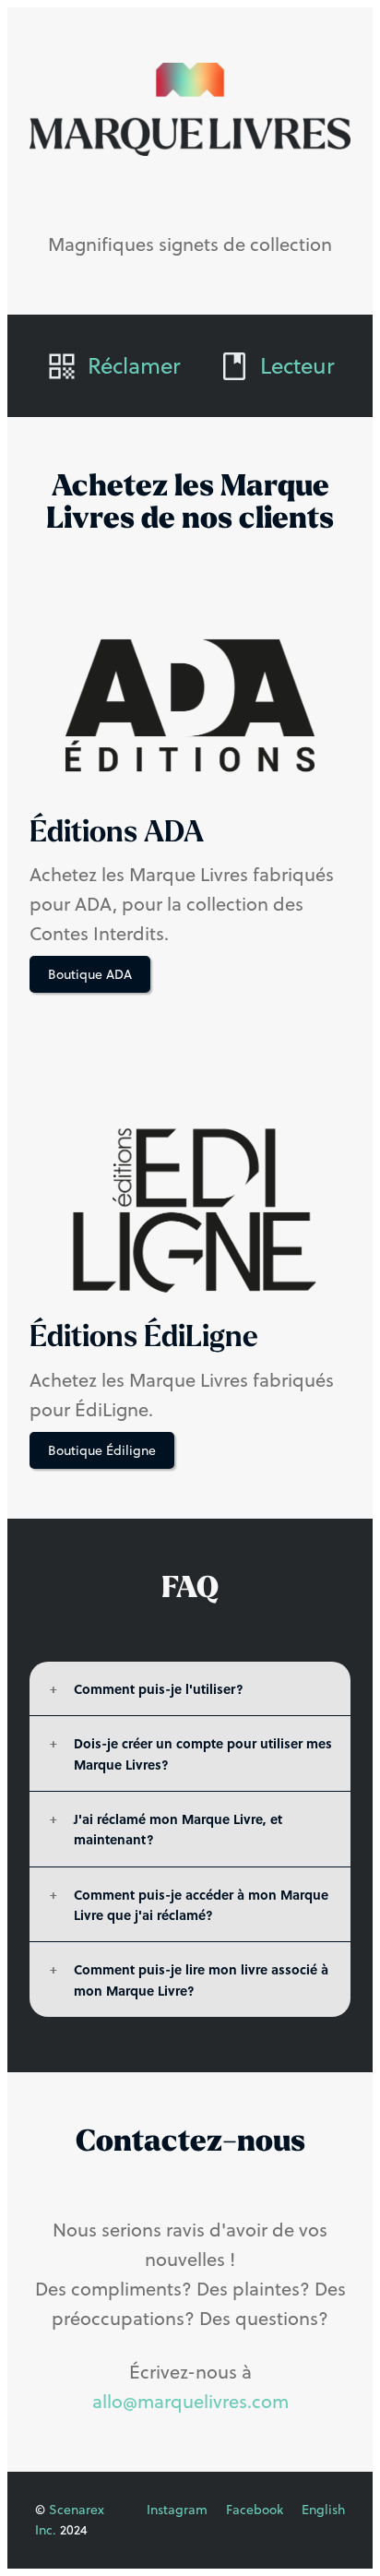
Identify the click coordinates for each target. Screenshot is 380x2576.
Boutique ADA (90, 974)
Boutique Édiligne (102, 1450)
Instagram (177, 2510)
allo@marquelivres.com (190, 2401)
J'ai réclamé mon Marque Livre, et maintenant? (178, 1829)
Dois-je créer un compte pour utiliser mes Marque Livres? (203, 1753)
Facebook (255, 2510)
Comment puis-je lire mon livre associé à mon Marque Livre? (201, 1979)
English (323, 2510)
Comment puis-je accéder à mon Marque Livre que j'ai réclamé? (201, 1904)
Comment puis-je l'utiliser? (159, 1688)
